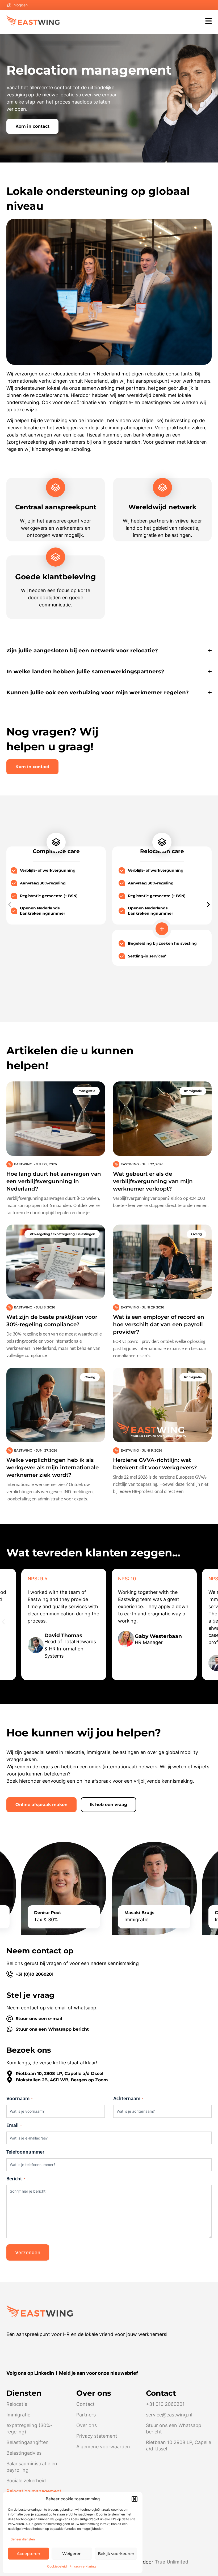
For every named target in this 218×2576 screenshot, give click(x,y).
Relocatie (17, 2404)
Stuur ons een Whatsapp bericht (174, 2429)
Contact (85, 2404)
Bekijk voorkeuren (116, 2554)
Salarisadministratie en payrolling (32, 2467)
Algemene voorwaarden (103, 2447)
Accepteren (28, 2554)
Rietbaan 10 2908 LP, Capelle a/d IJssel (179, 2446)
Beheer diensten (23, 2539)
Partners (86, 2415)
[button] (135, 2499)
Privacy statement (97, 2436)
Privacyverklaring (83, 2566)
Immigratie (18, 2415)
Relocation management (34, 2491)
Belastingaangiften (28, 2442)
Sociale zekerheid (26, 2481)
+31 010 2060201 (165, 2404)
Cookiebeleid (57, 2566)
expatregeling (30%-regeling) (29, 2429)
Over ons (87, 2425)
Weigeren (72, 2554)
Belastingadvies (24, 2453)
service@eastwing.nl (169, 2415)
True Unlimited (171, 2562)
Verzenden (28, 2252)
